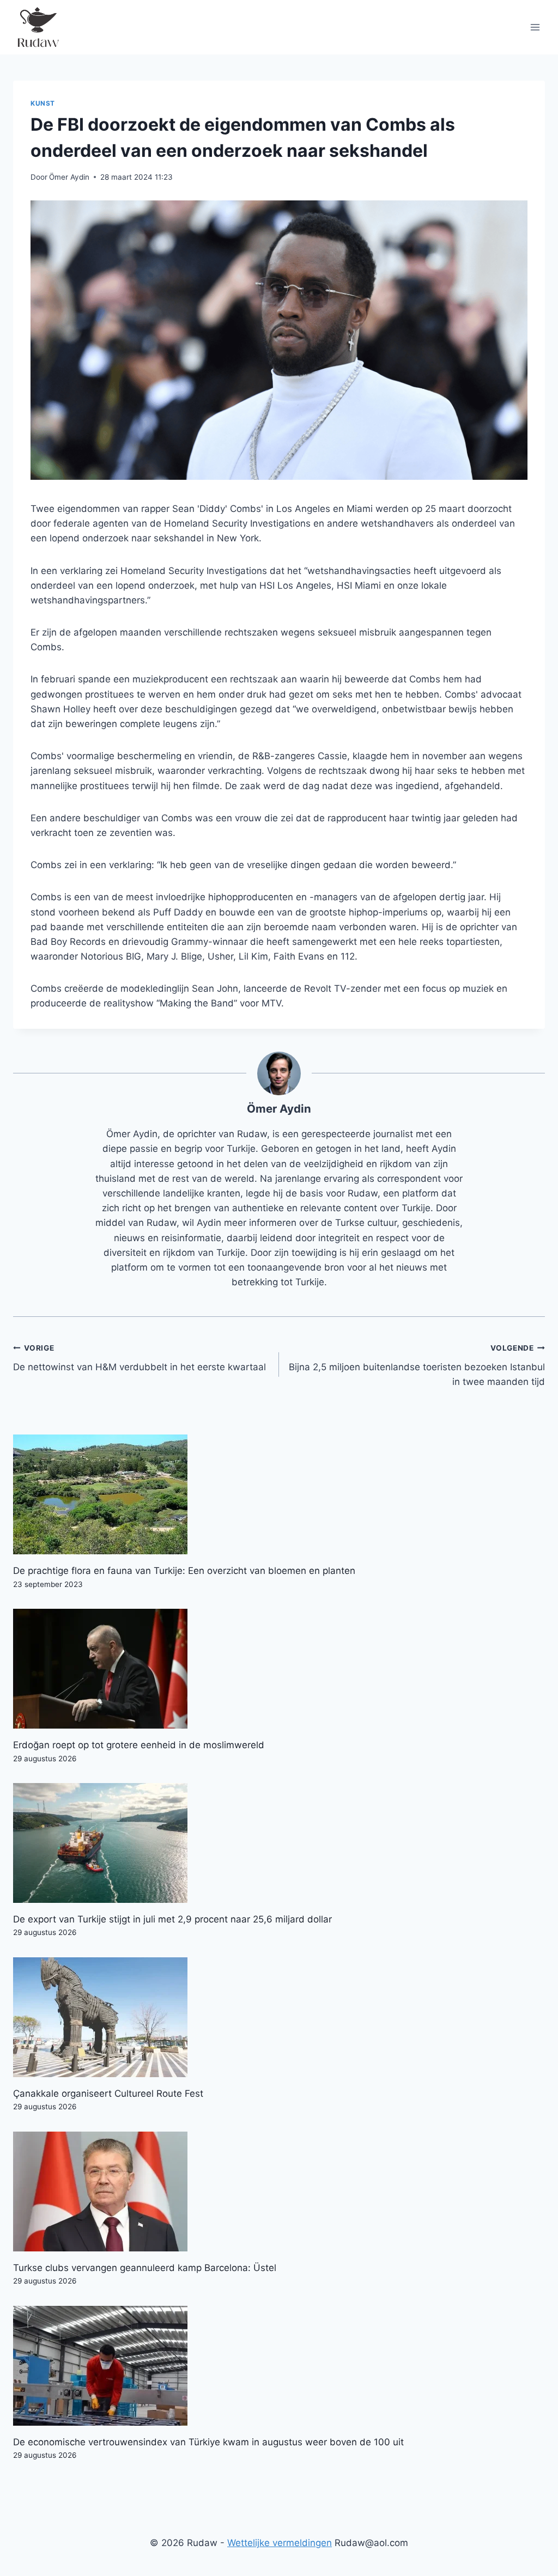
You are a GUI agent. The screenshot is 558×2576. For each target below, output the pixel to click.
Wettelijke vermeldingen (280, 2543)
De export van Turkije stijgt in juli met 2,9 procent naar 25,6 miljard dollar (172, 1919)
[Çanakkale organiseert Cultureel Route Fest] (279, 2017)
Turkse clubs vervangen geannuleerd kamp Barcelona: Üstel (145, 2268)
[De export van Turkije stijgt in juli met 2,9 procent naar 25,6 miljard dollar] (279, 1843)
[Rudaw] (38, 27)
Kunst (43, 103)
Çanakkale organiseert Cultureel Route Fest (108, 2093)
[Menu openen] (535, 27)
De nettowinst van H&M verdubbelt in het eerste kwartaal (139, 1358)
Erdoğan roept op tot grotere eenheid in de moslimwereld (139, 1745)
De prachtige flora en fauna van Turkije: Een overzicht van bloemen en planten (184, 1571)
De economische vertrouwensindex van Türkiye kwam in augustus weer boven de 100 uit (208, 2442)
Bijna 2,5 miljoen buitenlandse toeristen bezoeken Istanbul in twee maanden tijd (417, 1365)
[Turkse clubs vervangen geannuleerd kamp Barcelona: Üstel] (279, 2192)
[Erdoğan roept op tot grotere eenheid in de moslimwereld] (279, 1669)
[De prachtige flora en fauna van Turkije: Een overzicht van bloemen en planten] (279, 1494)
